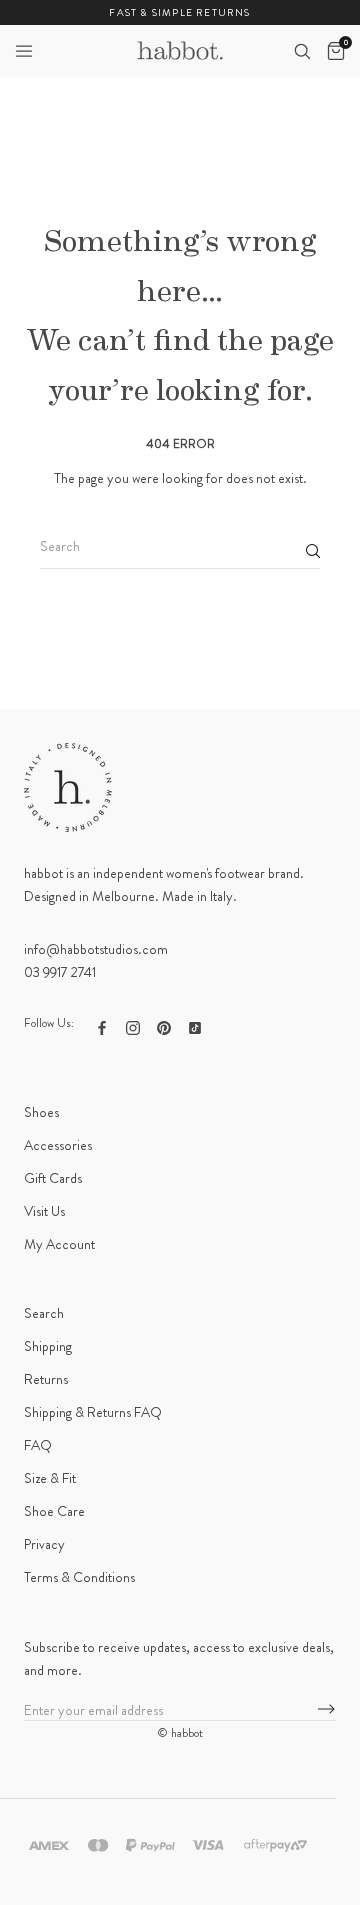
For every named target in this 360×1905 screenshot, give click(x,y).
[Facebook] (102, 1025)
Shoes (41, 1112)
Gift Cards (53, 1178)
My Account (59, 1244)
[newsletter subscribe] (326, 1710)
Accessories (58, 1145)
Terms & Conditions (79, 1577)
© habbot (180, 1733)
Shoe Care (54, 1511)
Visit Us (44, 1211)
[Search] (302, 51)
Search (44, 1313)
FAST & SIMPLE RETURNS (179, 12)
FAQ (38, 1445)
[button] (24, 51)
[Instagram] (133, 1025)
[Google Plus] (195, 1025)
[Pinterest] (164, 1025)
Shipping (48, 1346)
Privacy (44, 1544)
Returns (46, 1379)
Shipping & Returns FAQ (93, 1412)
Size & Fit (50, 1478)
